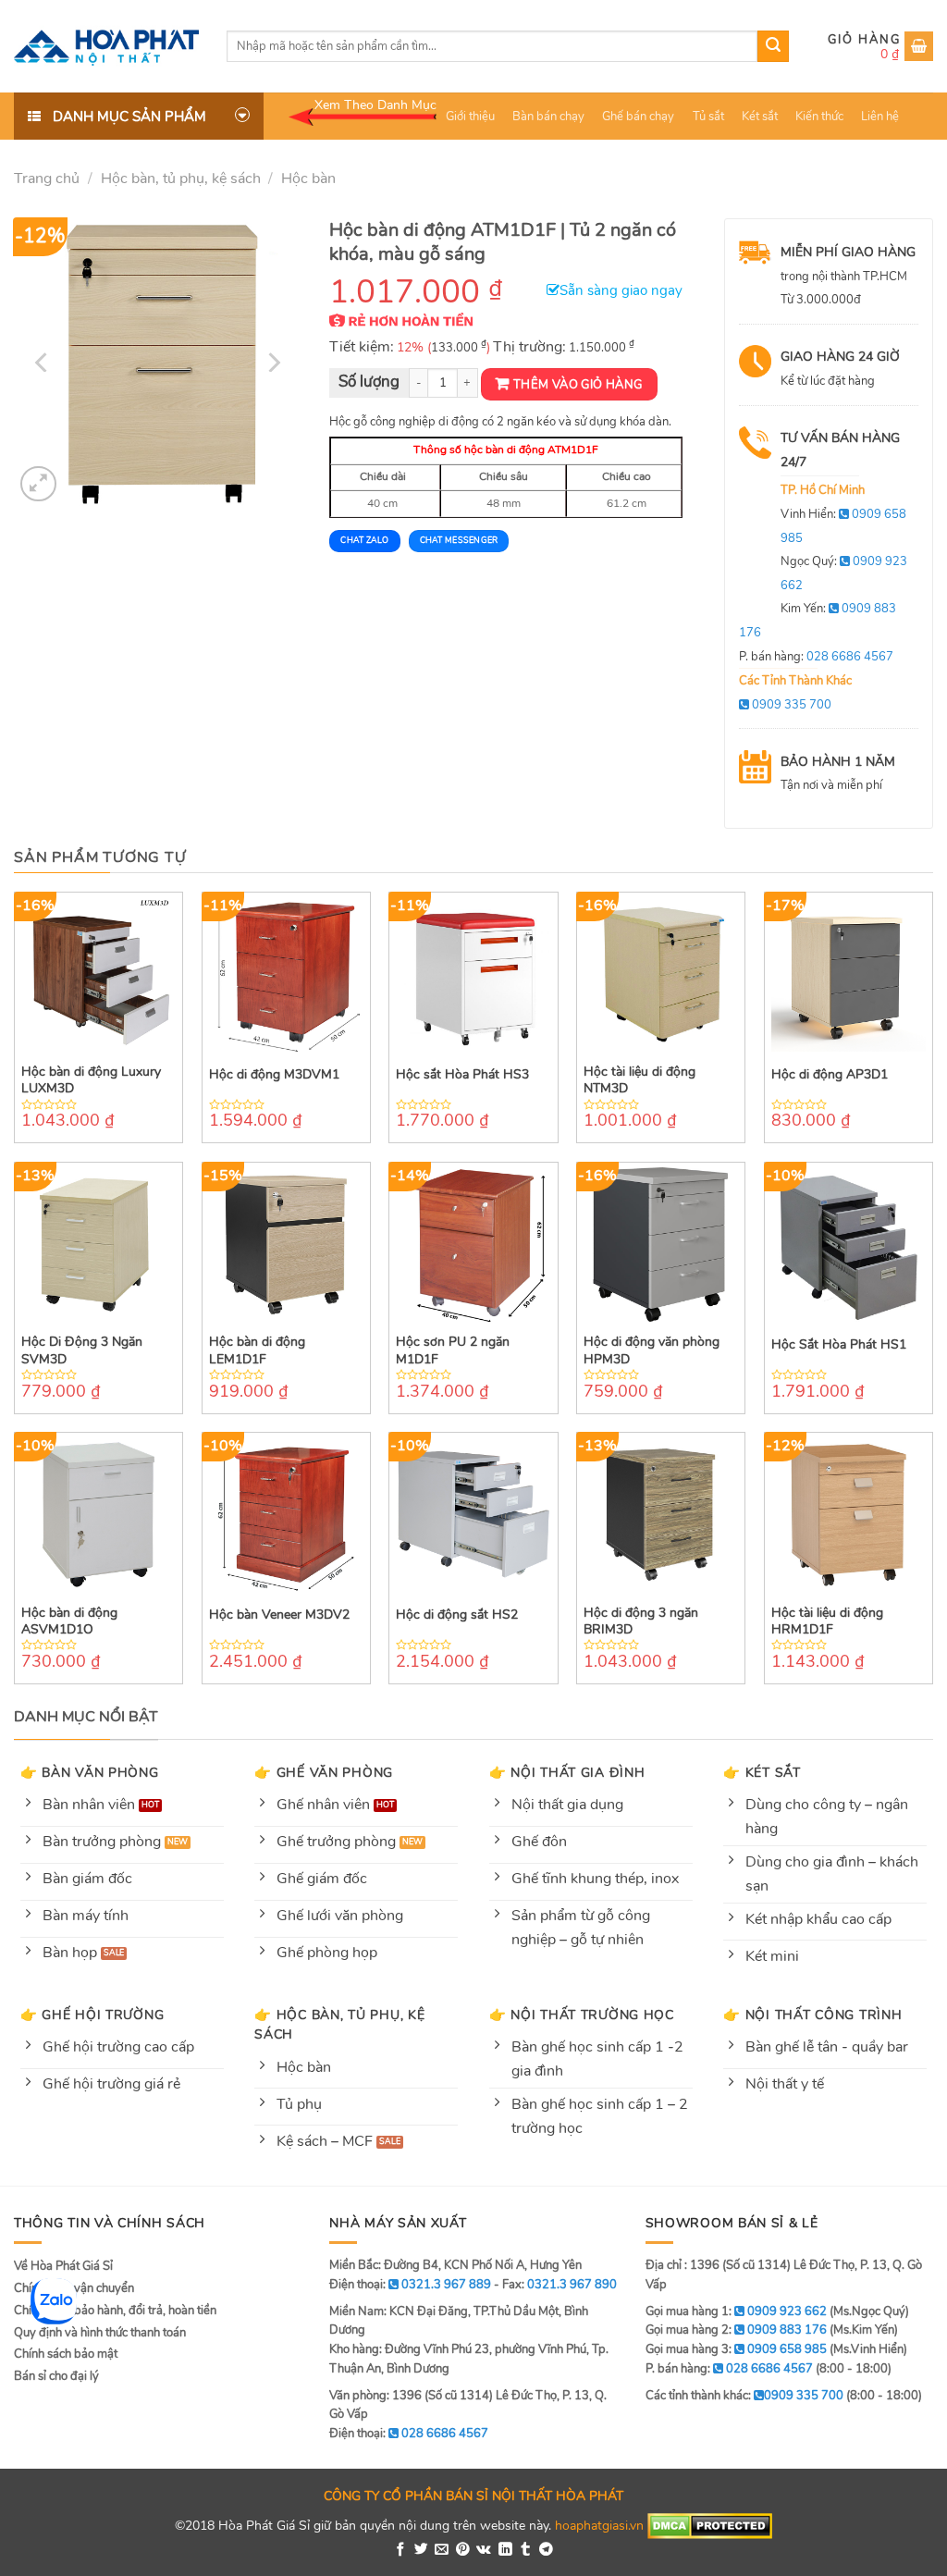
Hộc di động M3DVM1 (274, 1075)
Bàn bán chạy (548, 117)
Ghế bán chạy (638, 117)
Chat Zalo (364, 540)
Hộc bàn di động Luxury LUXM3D (91, 1080)
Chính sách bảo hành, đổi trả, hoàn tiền (115, 2311)
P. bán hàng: (816, 657)
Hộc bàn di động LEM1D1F (257, 1350)
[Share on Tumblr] (526, 2550)
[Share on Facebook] (401, 2550)
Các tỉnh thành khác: (744, 2396)
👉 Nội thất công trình (812, 2015)
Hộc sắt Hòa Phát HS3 (462, 1075)
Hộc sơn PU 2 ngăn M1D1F (453, 1350)
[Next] (273, 363)
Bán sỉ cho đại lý (56, 2376)
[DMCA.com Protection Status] (710, 2525)
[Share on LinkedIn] (505, 2550)
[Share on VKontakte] (484, 2550)
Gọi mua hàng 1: (736, 2311)
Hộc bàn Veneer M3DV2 (279, 1615)
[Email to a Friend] (442, 2550)
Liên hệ (880, 117)
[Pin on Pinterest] (463, 2550)
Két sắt (760, 117)
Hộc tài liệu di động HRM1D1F (827, 1621)
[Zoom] (38, 484)
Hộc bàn (308, 179)
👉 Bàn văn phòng (90, 1772)
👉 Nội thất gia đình (567, 1772)
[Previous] (43, 363)
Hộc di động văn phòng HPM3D (652, 1350)
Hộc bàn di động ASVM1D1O (69, 1621)
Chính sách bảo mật (66, 2354)
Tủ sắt (708, 117)
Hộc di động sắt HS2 (457, 1615)
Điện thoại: (409, 2434)
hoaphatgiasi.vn (599, 2525)
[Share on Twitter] (421, 2550)
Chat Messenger (459, 540)
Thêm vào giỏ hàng (578, 385)
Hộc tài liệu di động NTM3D (640, 1080)
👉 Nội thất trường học (582, 2015)
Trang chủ (47, 179)
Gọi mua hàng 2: (736, 2330)
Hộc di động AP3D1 (830, 1075)
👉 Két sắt (762, 1772)
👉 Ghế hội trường (92, 2015)
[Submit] (773, 46)
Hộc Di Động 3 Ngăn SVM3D (82, 1350)
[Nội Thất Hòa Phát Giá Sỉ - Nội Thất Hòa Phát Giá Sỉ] (106, 46)
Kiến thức (819, 117)
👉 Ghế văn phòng (324, 1772)
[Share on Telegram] (546, 2550)
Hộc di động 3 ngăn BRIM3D (641, 1621)
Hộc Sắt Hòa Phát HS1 (839, 1345)
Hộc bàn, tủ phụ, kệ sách (181, 179)
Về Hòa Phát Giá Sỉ (63, 2266)
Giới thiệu (470, 117)
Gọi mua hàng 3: (736, 2349)
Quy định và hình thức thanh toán (100, 2333)
